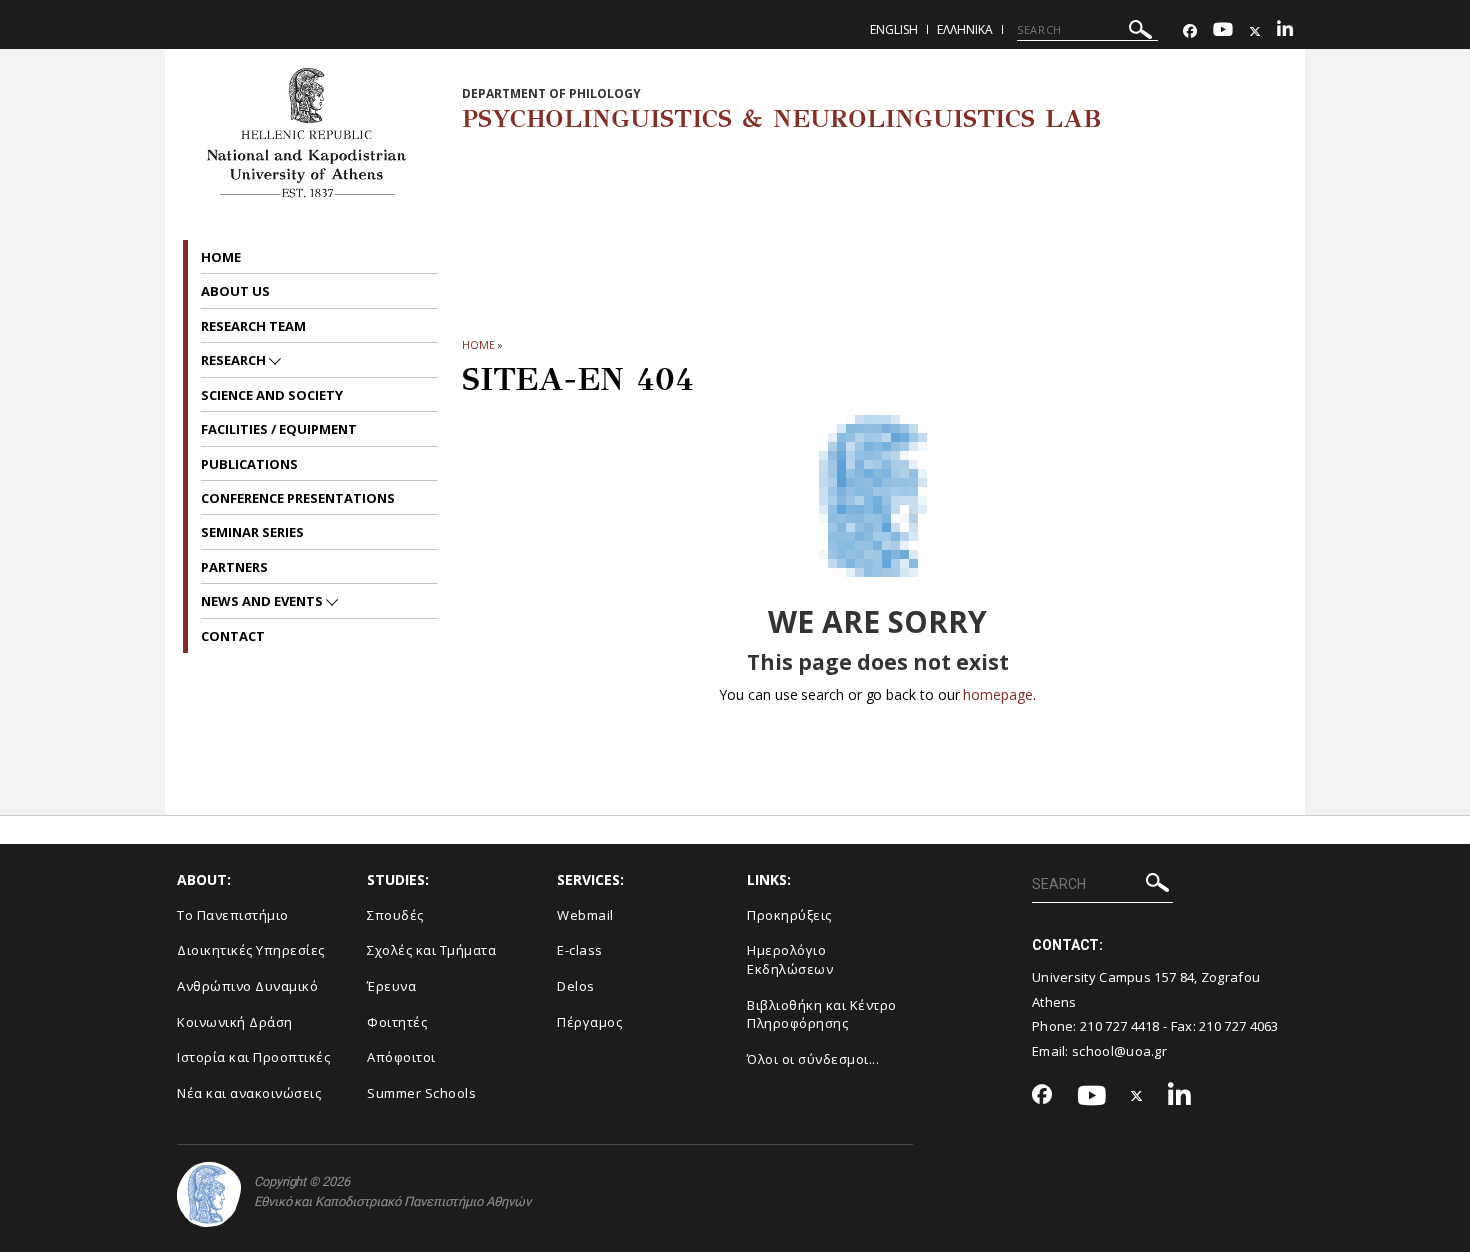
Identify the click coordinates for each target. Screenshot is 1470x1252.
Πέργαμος (589, 1022)
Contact (233, 636)
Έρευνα (391, 986)
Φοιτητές (397, 1022)
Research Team (253, 326)
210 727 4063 (1239, 1026)
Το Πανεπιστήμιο (233, 915)
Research (235, 360)
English (894, 29)
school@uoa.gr (1119, 1051)
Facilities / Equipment (279, 429)
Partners (234, 567)
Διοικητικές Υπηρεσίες (251, 950)
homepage (997, 694)
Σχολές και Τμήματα (431, 950)
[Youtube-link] (1223, 31)
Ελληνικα (965, 29)
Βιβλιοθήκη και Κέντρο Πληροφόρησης (822, 1014)
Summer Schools (421, 1093)
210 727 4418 (1120, 1026)
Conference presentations (298, 498)
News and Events (263, 601)
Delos (576, 986)
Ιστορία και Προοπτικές (253, 1057)
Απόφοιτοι (401, 1057)
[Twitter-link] (1255, 31)
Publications (249, 464)
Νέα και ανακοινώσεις (249, 1093)
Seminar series (252, 532)
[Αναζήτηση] (1140, 32)
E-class (580, 950)
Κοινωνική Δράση (235, 1022)
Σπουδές (395, 915)
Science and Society (272, 395)
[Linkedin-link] (1285, 31)
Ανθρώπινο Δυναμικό (247, 986)
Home (221, 257)
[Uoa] (209, 1194)
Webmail (585, 915)
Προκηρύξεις (789, 915)
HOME (478, 344)
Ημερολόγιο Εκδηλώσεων (790, 959)
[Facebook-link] (1190, 31)
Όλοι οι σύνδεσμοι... (813, 1059)
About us (235, 291)
